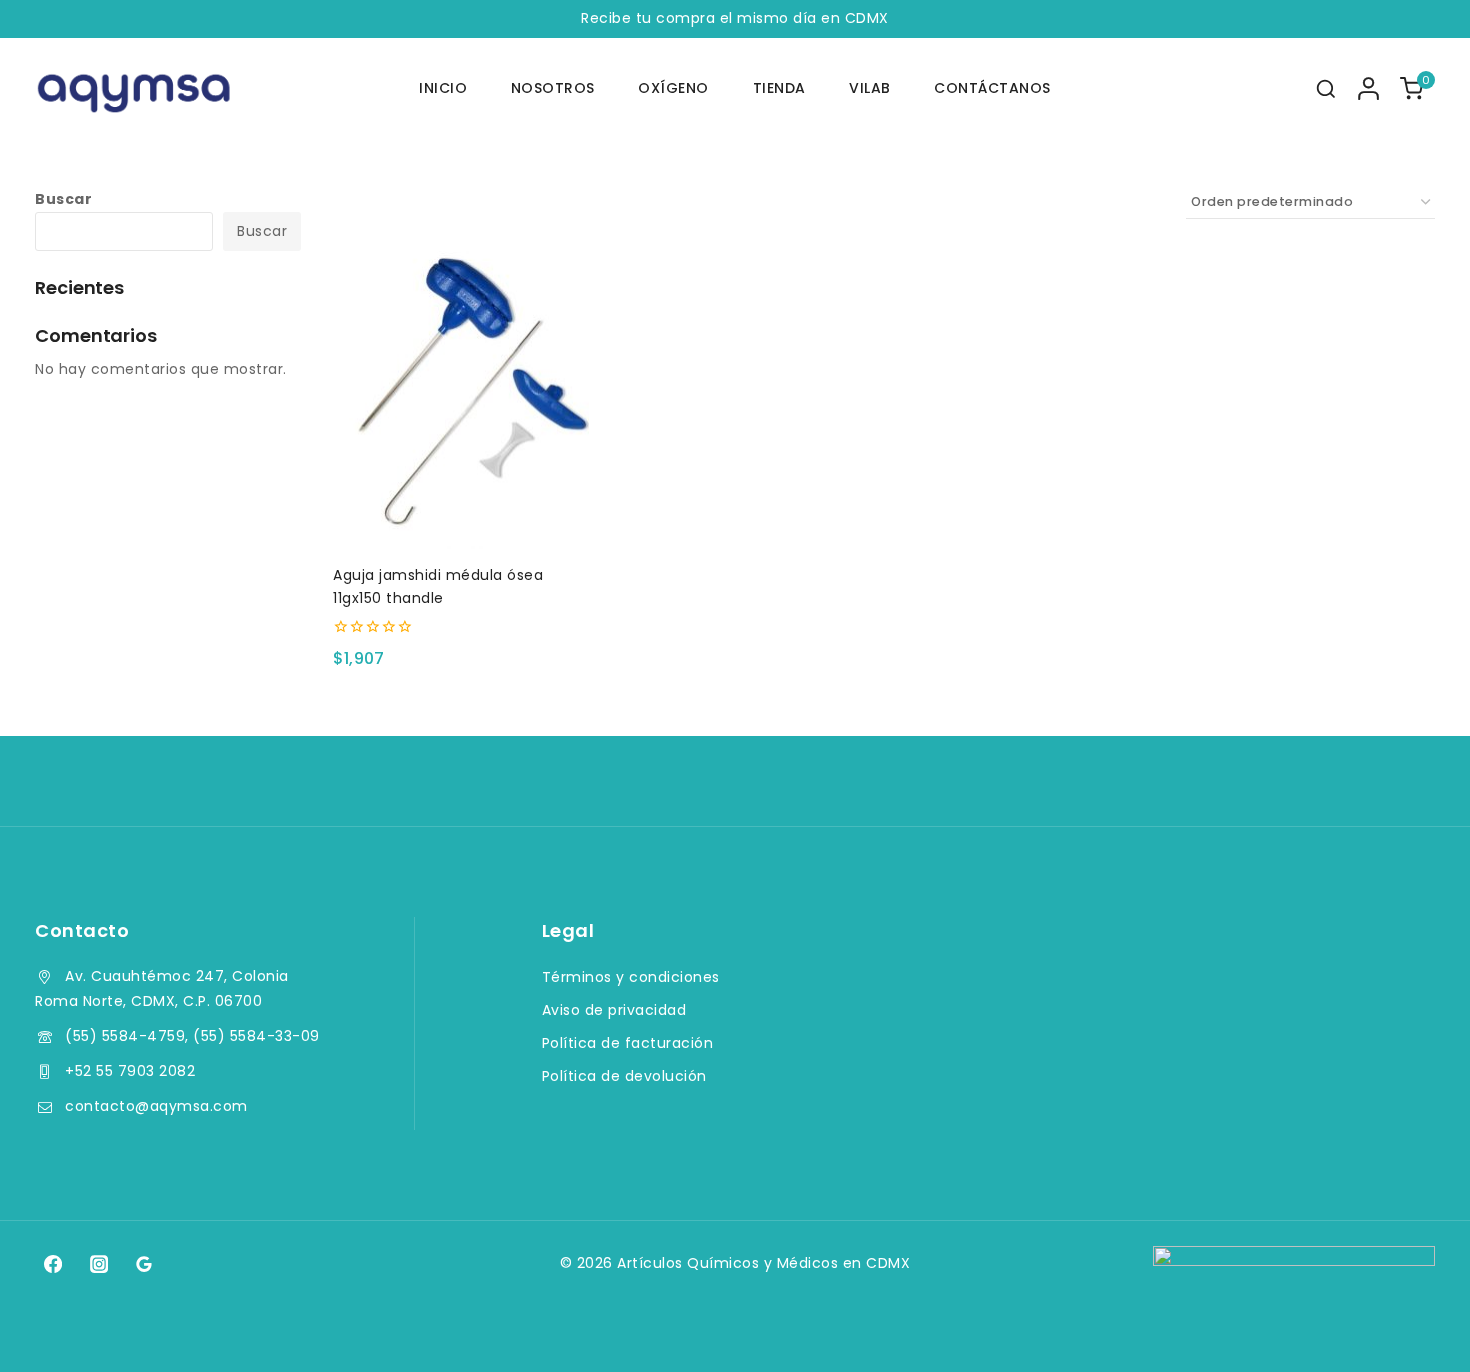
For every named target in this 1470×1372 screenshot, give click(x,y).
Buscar (63, 199)
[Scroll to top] (1416, 1328)
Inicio (443, 88)
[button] (461, 515)
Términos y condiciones (631, 977)
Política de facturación (628, 1043)
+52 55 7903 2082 (130, 1071)
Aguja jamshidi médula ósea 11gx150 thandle (438, 586)
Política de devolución (624, 1076)
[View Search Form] (1326, 89)
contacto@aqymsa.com (156, 1106)
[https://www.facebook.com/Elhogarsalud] (53, 1264)
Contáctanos (992, 88)
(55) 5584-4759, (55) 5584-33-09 (192, 1036)
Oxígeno (673, 88)
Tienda (779, 88)
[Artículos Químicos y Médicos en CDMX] (135, 89)
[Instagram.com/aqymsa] (98, 1264)
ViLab (870, 88)
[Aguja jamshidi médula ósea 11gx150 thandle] (461, 396)
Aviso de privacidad (614, 1010)
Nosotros (553, 88)
